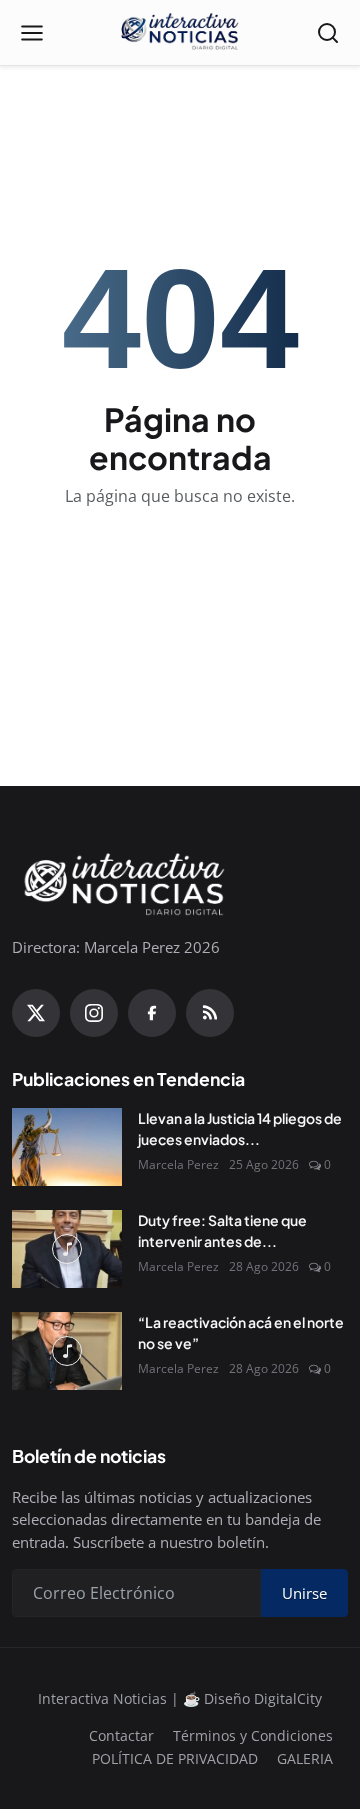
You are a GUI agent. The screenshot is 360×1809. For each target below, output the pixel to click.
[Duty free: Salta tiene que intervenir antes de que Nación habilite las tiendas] (67, 1249)
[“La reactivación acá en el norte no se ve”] (67, 1351)
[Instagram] (94, 1013)
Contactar (121, 1735)
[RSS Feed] (210, 1013)
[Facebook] (152, 1013)
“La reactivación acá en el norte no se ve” (241, 1332)
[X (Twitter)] (36, 1013)
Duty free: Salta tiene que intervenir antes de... (222, 1230)
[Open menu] (32, 33)
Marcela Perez (178, 1164)
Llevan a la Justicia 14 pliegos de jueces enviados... (240, 1128)
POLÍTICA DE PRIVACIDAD (175, 1758)
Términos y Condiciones (253, 1735)
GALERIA (305, 1758)
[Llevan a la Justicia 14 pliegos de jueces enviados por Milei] (67, 1147)
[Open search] (328, 33)
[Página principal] (180, 33)
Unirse (304, 1593)
